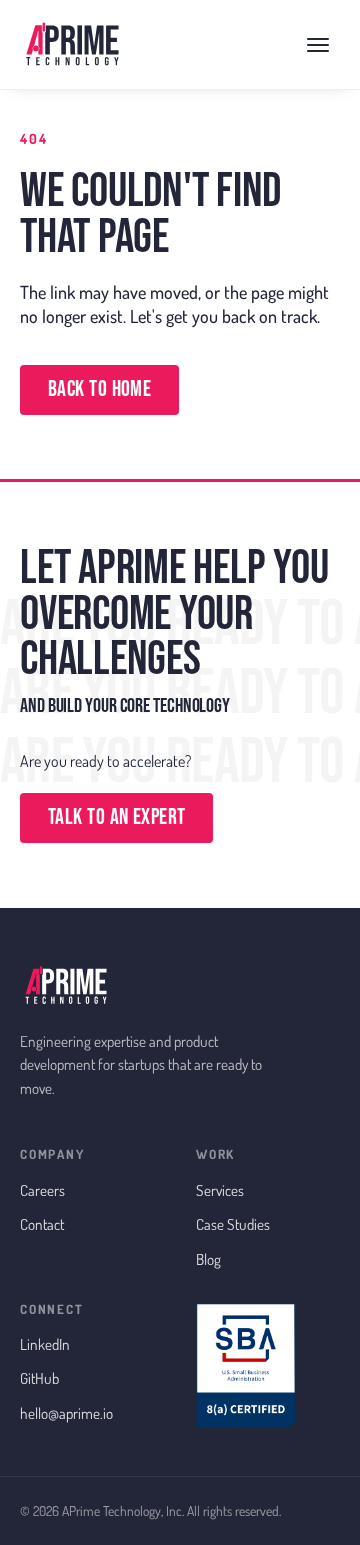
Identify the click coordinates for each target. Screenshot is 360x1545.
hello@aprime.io (66, 1413)
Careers (42, 1190)
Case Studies (233, 1224)
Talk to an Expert (116, 817)
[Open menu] (318, 45)
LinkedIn (45, 1344)
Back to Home (99, 389)
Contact (42, 1224)
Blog (208, 1259)
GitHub (39, 1378)
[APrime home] (72, 45)
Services (220, 1190)
